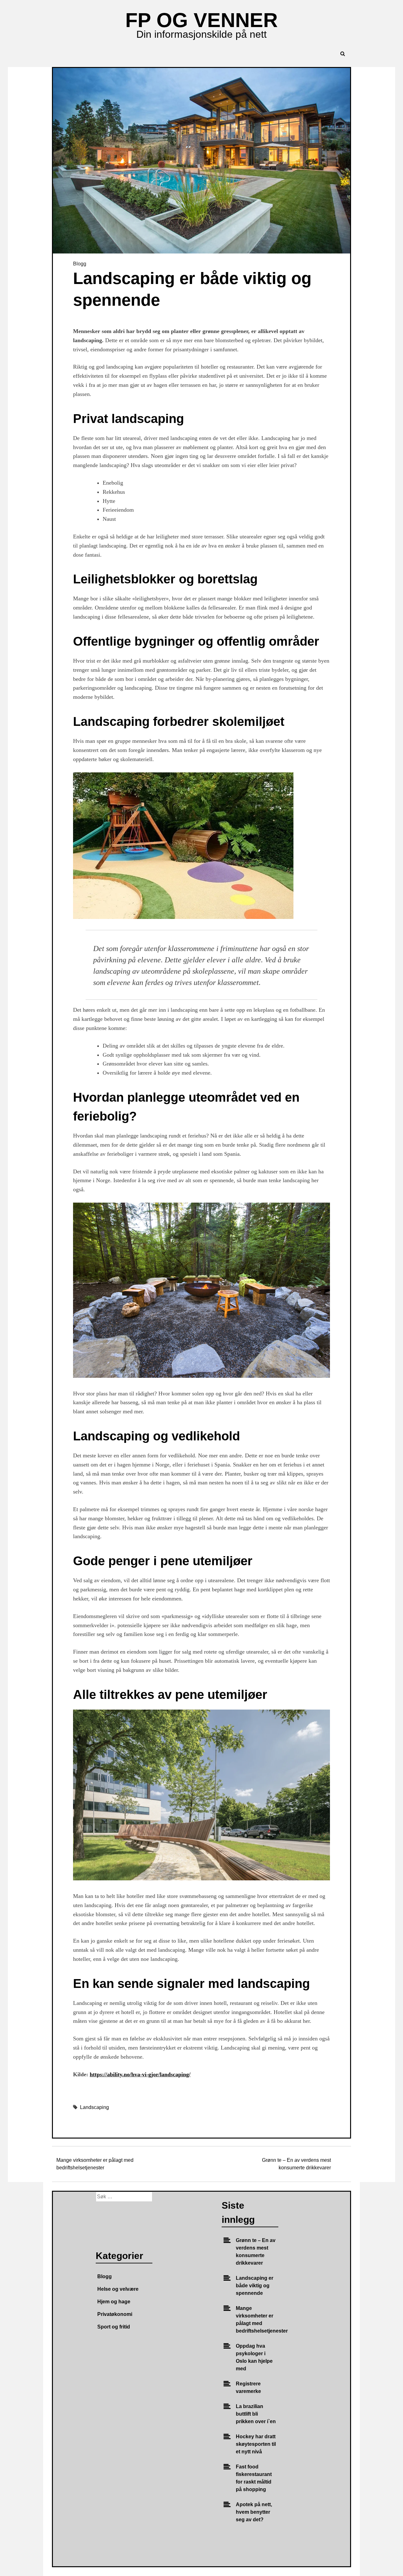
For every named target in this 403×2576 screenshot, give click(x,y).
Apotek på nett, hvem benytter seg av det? (254, 2512)
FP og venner (201, 20)
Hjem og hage (114, 2302)
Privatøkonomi (115, 2314)
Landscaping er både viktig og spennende (255, 2286)
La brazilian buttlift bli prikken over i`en (256, 2414)
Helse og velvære (118, 2289)
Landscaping (94, 2107)
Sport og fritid (114, 2327)
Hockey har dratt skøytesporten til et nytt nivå (256, 2444)
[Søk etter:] (124, 2197)
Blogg (80, 264)
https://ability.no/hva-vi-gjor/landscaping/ (140, 2074)
